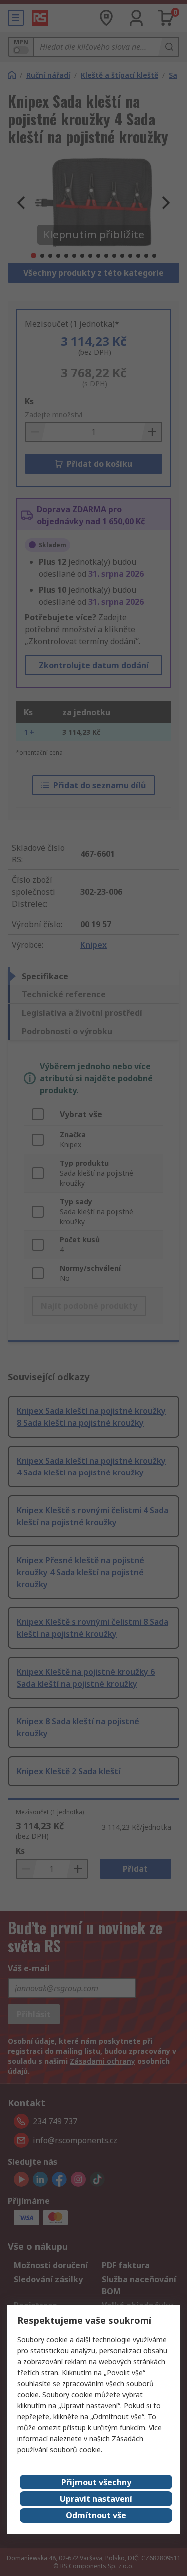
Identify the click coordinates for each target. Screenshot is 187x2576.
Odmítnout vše (96, 2515)
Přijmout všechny (96, 2482)
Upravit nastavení (96, 2499)
